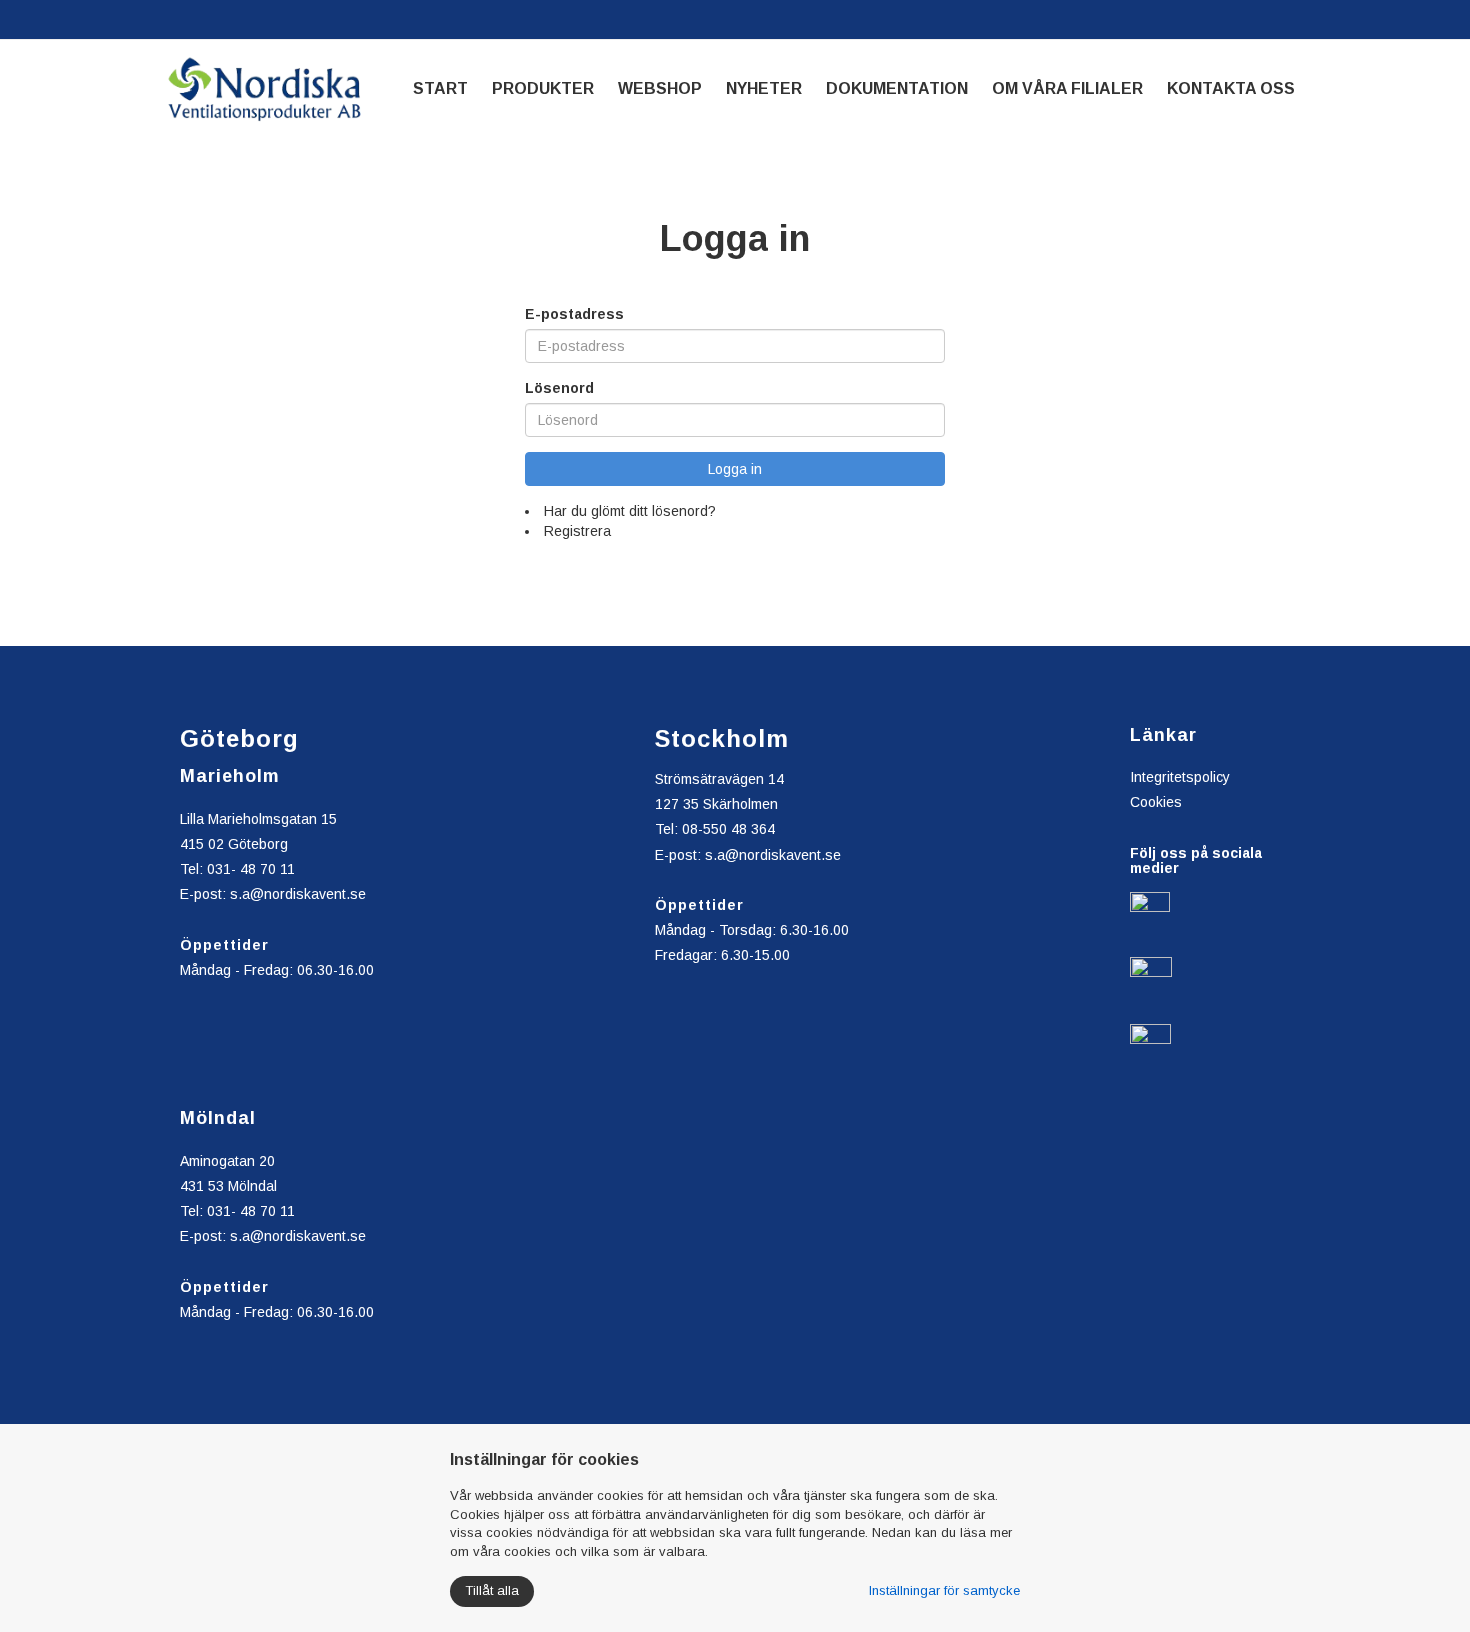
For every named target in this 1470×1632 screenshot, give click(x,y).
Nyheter (764, 88)
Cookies (1156, 802)
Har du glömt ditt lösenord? (630, 511)
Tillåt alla (492, 1590)
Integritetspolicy (1180, 777)
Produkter (543, 88)
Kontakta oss (1231, 88)
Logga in (735, 469)
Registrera (577, 531)
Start (440, 88)
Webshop (660, 88)
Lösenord (559, 388)
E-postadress (574, 314)
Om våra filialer (1067, 88)
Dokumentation (897, 88)
